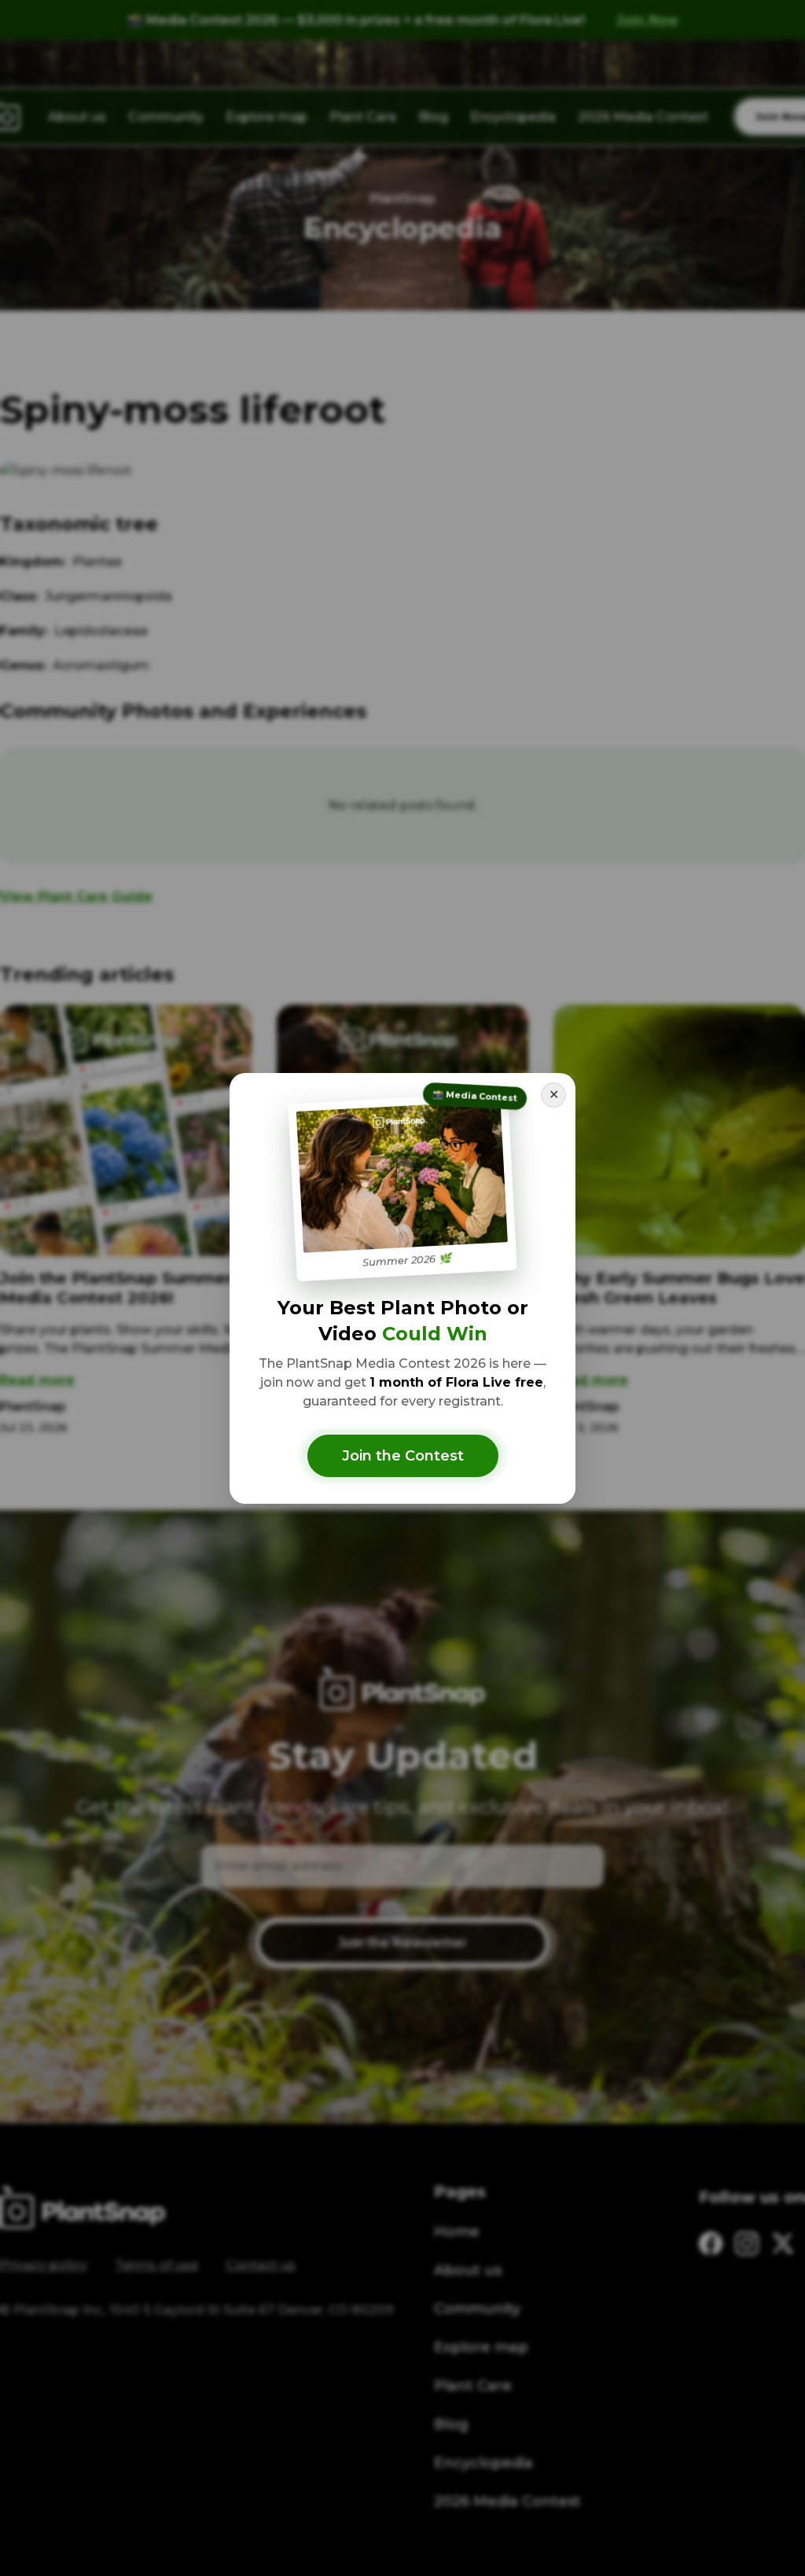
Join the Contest (403, 1456)
